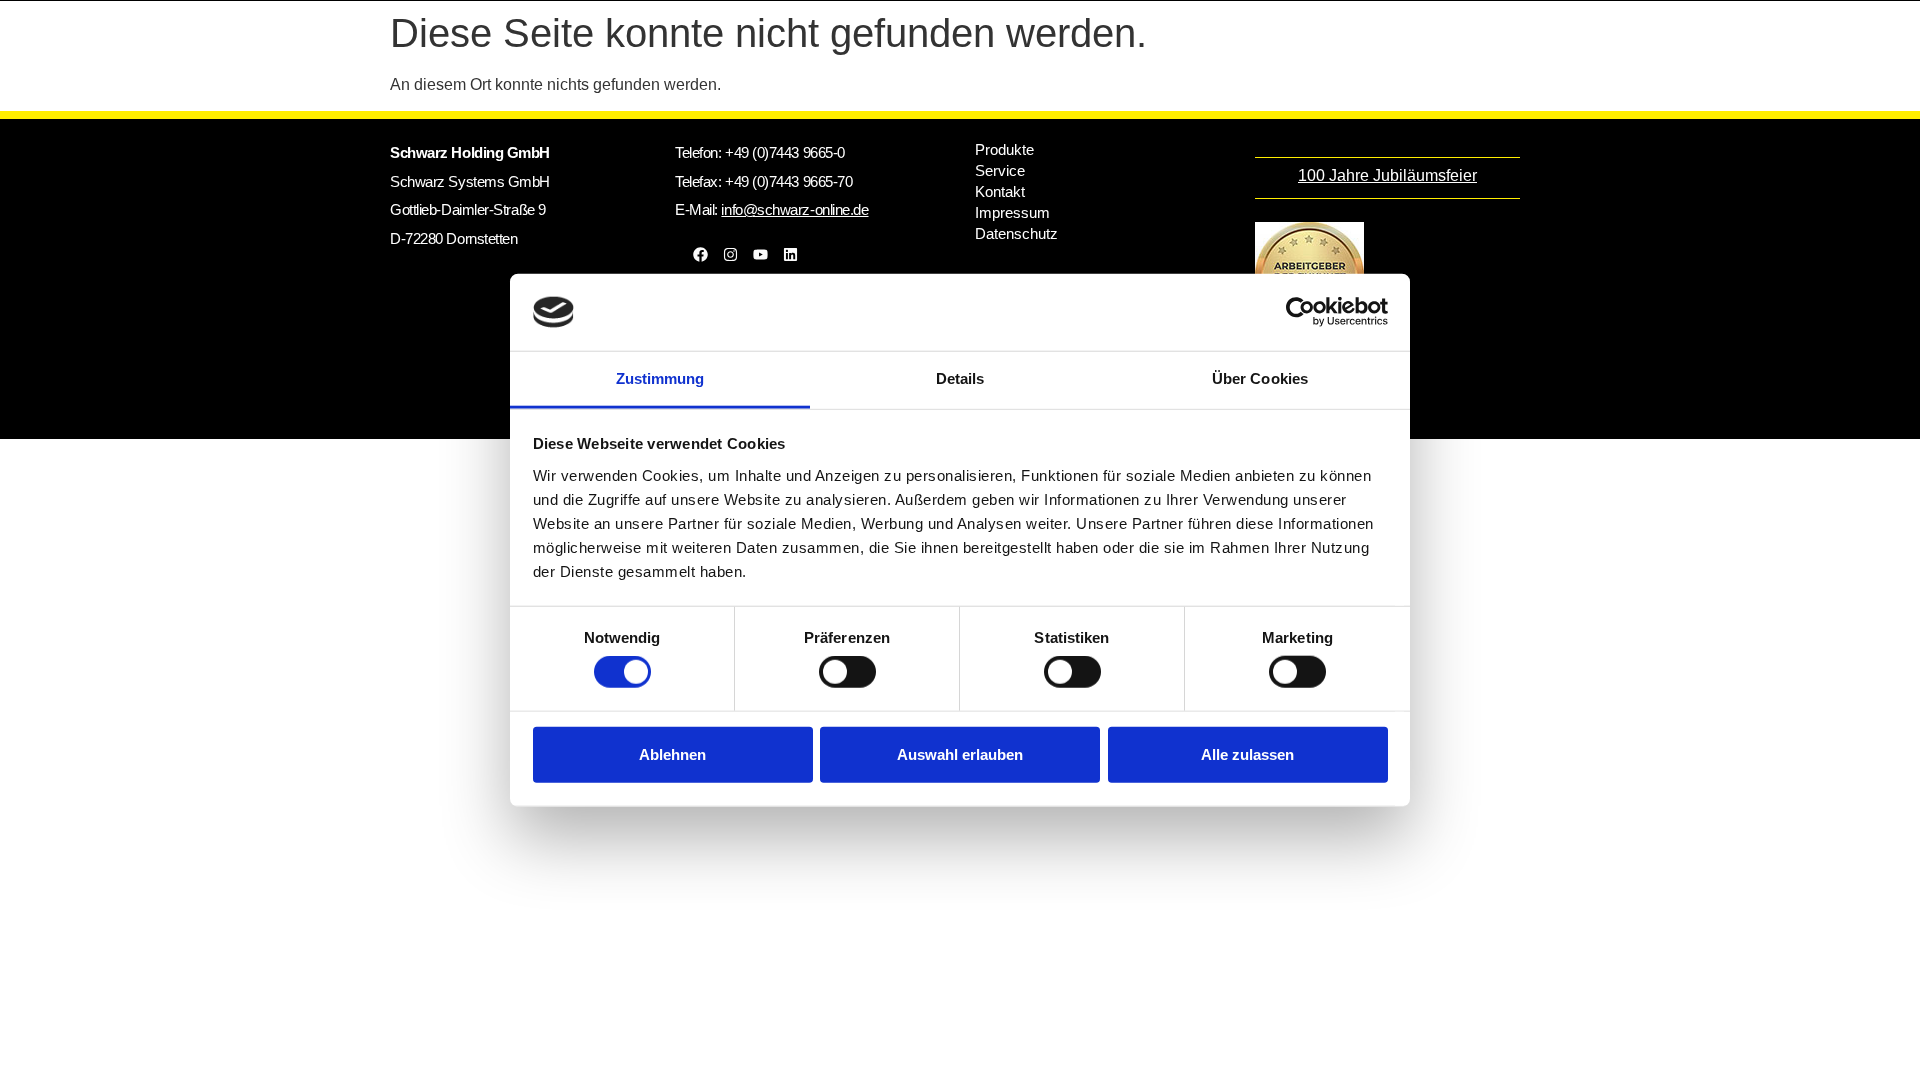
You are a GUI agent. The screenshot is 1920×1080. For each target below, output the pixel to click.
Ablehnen (672, 753)
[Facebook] (700, 254)
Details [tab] (960, 378)
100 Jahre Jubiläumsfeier (1387, 175)
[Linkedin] (790, 254)
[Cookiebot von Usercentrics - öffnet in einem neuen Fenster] (1300, 312)
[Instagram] (730, 254)
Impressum (1012, 212)
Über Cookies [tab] (1260, 378)
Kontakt (1000, 191)
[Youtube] (760, 254)
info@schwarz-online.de (794, 209)
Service (1000, 170)
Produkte (1004, 149)
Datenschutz (1016, 233)
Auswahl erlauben (960, 753)
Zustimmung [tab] (660, 378)
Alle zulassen (1247, 753)
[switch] (847, 672)
